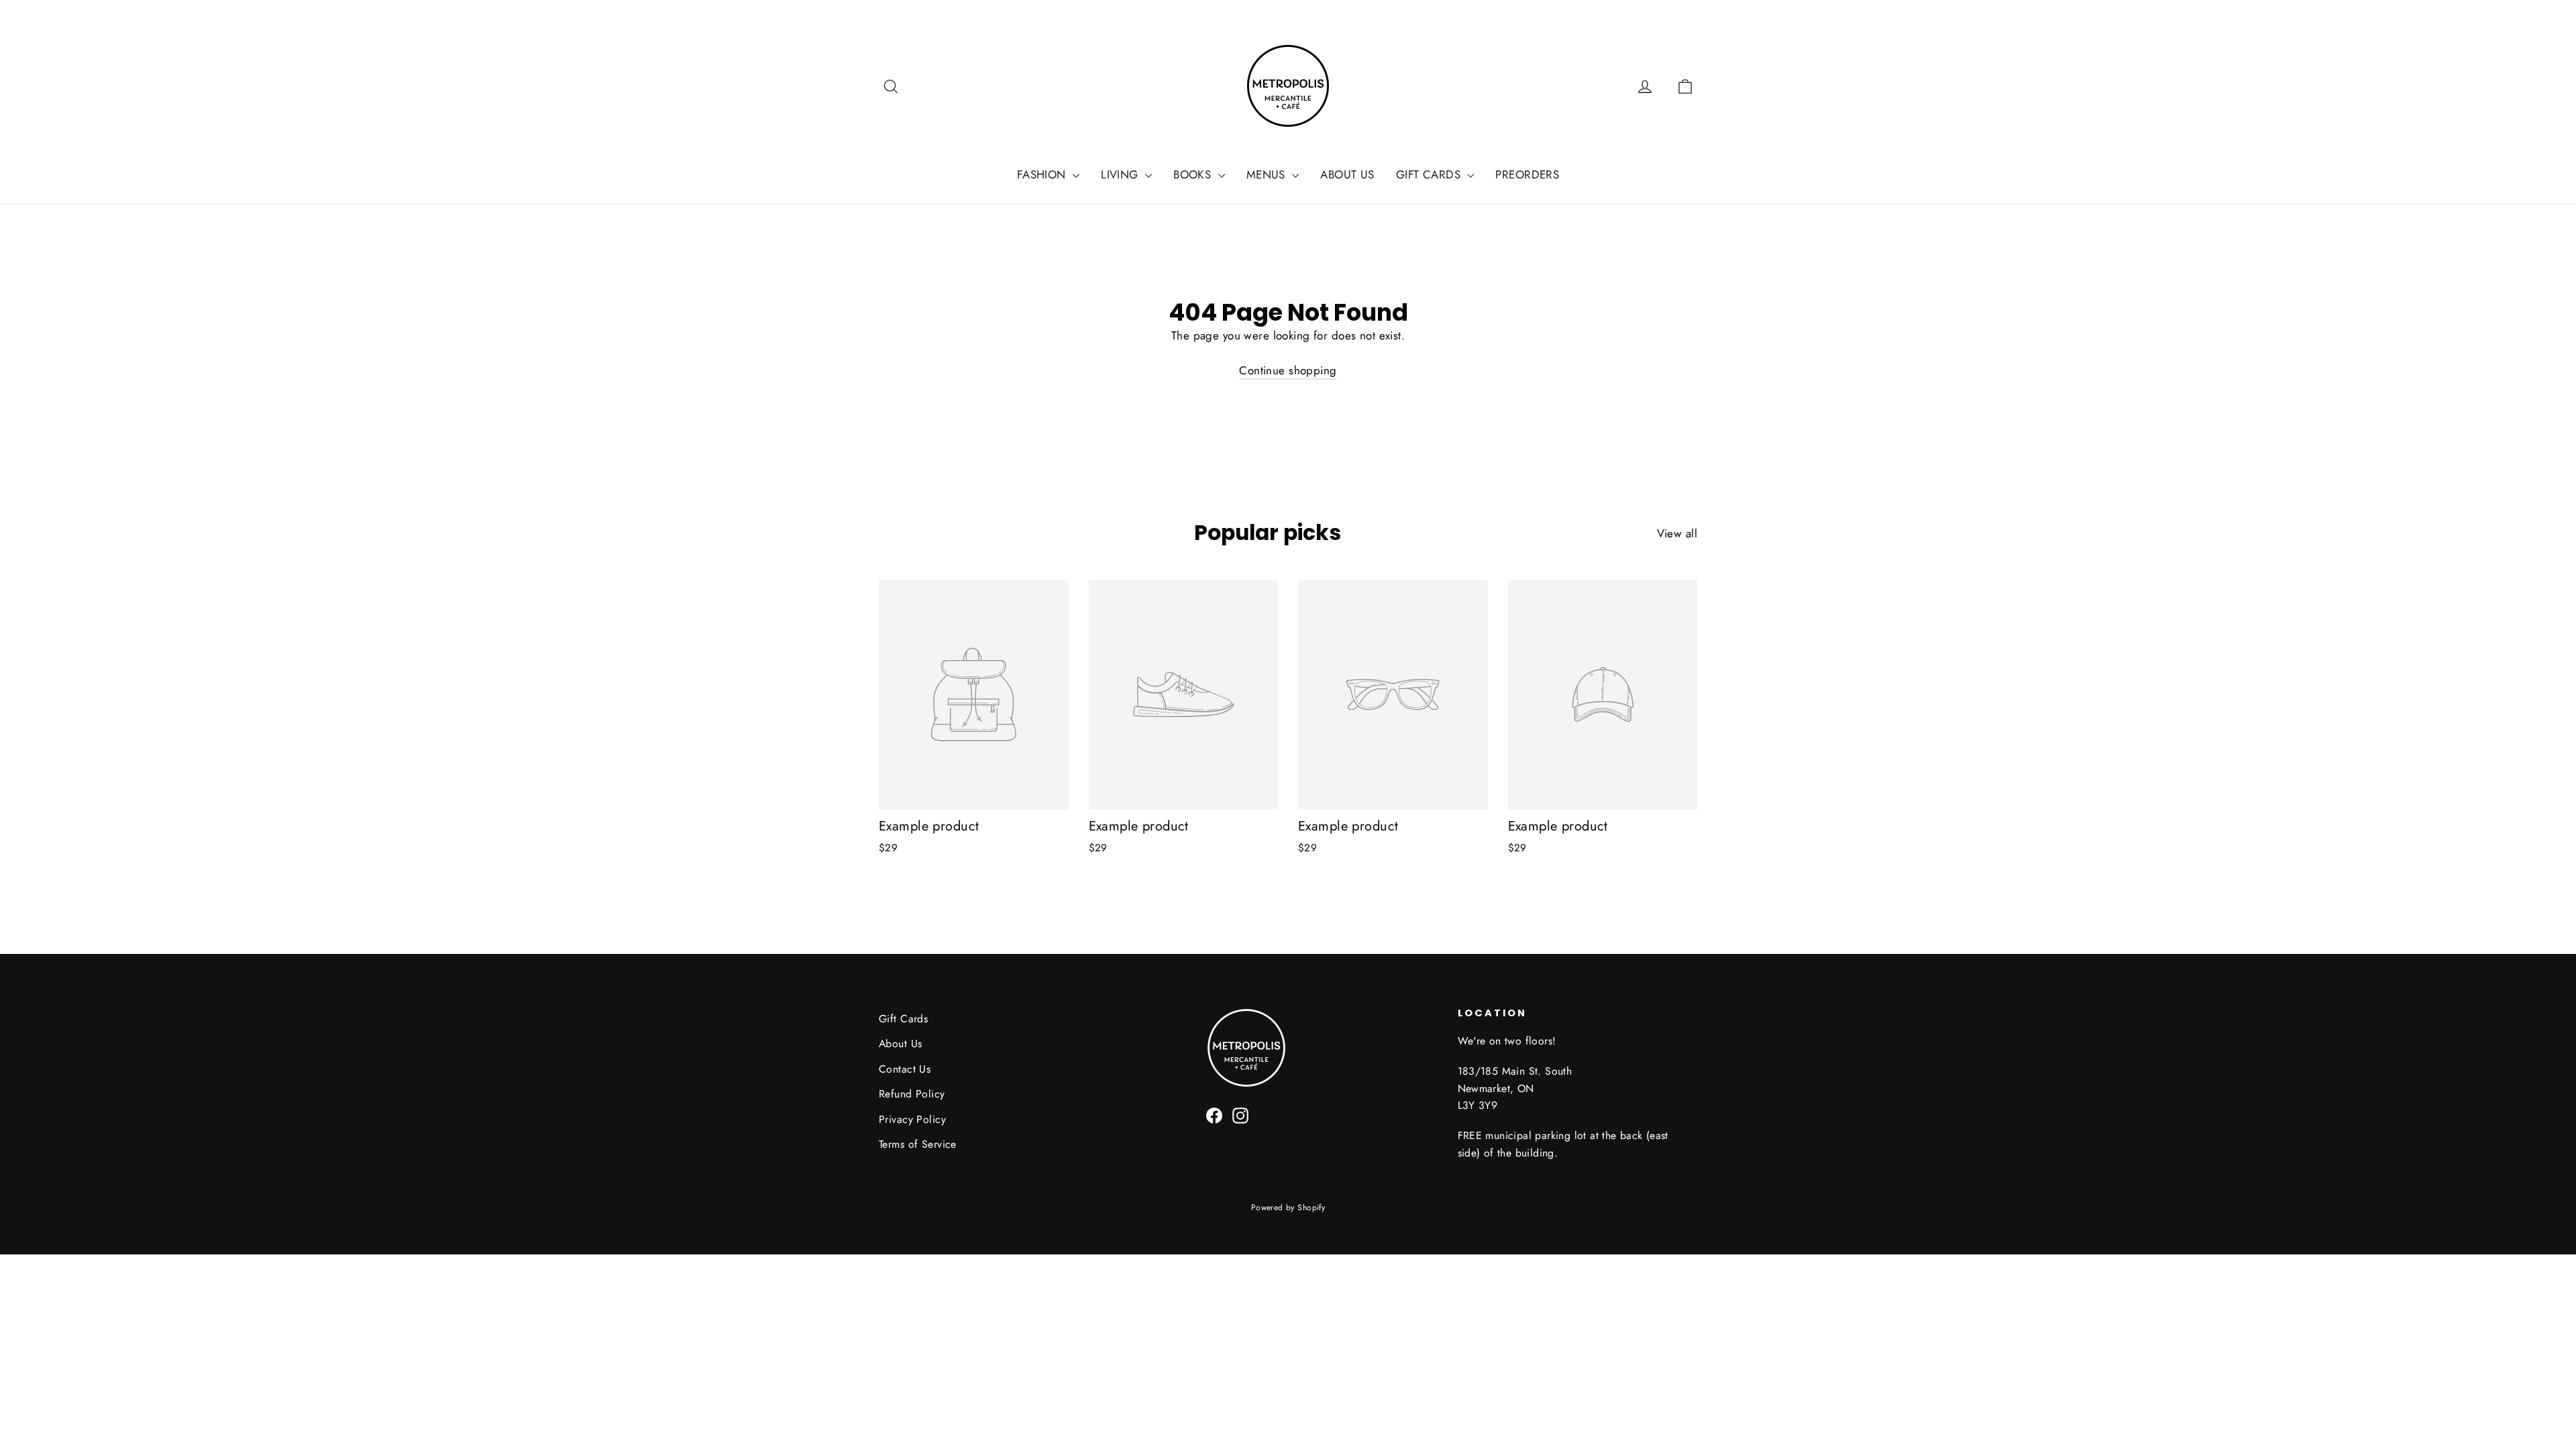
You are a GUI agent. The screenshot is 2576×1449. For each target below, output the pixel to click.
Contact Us (905, 1069)
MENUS (1268, 174)
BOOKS (1194, 174)
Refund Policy (912, 1094)
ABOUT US (1347, 174)
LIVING (1121, 174)
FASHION (1043, 174)
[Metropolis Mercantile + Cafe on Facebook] (1214, 1115)
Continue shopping (1288, 370)
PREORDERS (1527, 174)
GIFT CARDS (1430, 174)
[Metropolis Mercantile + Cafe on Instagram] (1240, 1115)
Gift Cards (903, 1019)
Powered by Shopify (1288, 1207)
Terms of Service (918, 1144)
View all (1677, 533)
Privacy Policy (912, 1119)
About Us (900, 1043)
